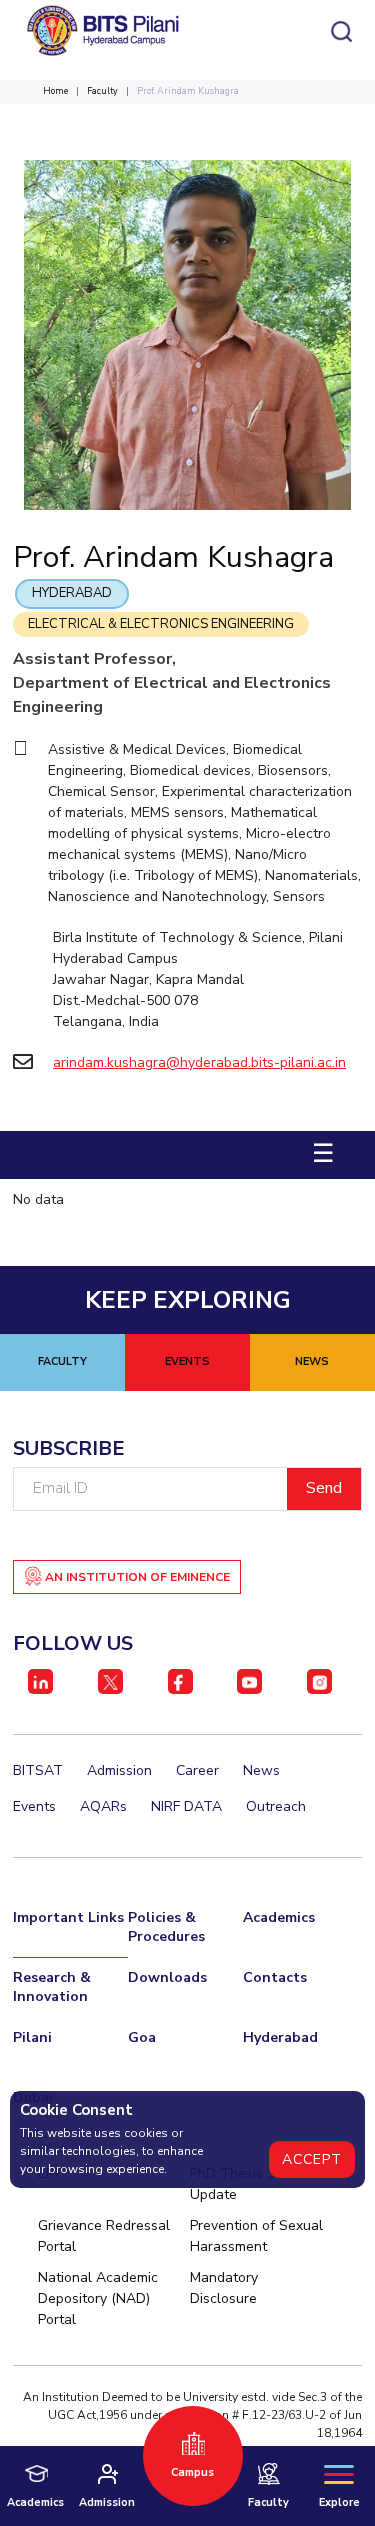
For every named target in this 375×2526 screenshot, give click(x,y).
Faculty (102, 91)
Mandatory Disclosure (224, 2288)
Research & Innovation (52, 1987)
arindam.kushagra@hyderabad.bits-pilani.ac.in (199, 1062)
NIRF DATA (186, 1806)
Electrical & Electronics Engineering (161, 624)
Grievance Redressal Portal (104, 2236)
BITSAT (38, 1770)
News (261, 1770)
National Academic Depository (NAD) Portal (98, 2298)
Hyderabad (72, 593)
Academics (279, 1917)
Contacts (275, 1977)
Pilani (32, 2037)
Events (34, 1806)
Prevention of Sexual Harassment (256, 2236)
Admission (119, 1770)
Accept (312, 2159)
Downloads (167, 1977)
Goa (142, 2037)
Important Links (68, 1917)
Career (197, 1770)
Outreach (276, 1806)
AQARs (103, 1806)
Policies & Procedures (166, 1927)
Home (55, 91)
